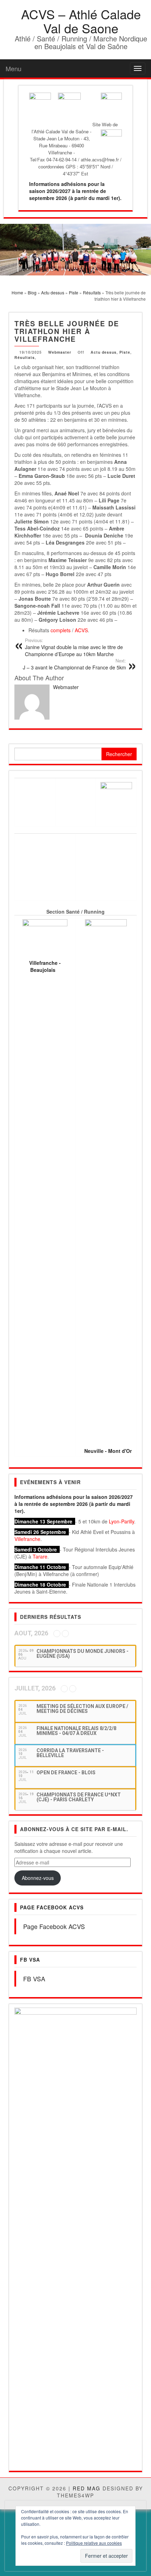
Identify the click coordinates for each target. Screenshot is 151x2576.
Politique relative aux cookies (94, 2543)
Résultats (25, 357)
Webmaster (60, 352)
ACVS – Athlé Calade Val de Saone (81, 21)
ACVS (81, 630)
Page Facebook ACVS (52, 1907)
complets (61, 630)
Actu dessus (104, 352)
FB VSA (30, 1960)
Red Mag (87, 2095)
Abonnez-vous (38, 1878)
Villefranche (27, 1539)
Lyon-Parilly (122, 1521)
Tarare (40, 1556)
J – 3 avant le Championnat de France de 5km (74, 664)
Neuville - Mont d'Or (108, 1451)
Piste (125, 352)
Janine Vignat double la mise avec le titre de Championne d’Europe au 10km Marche (74, 647)
